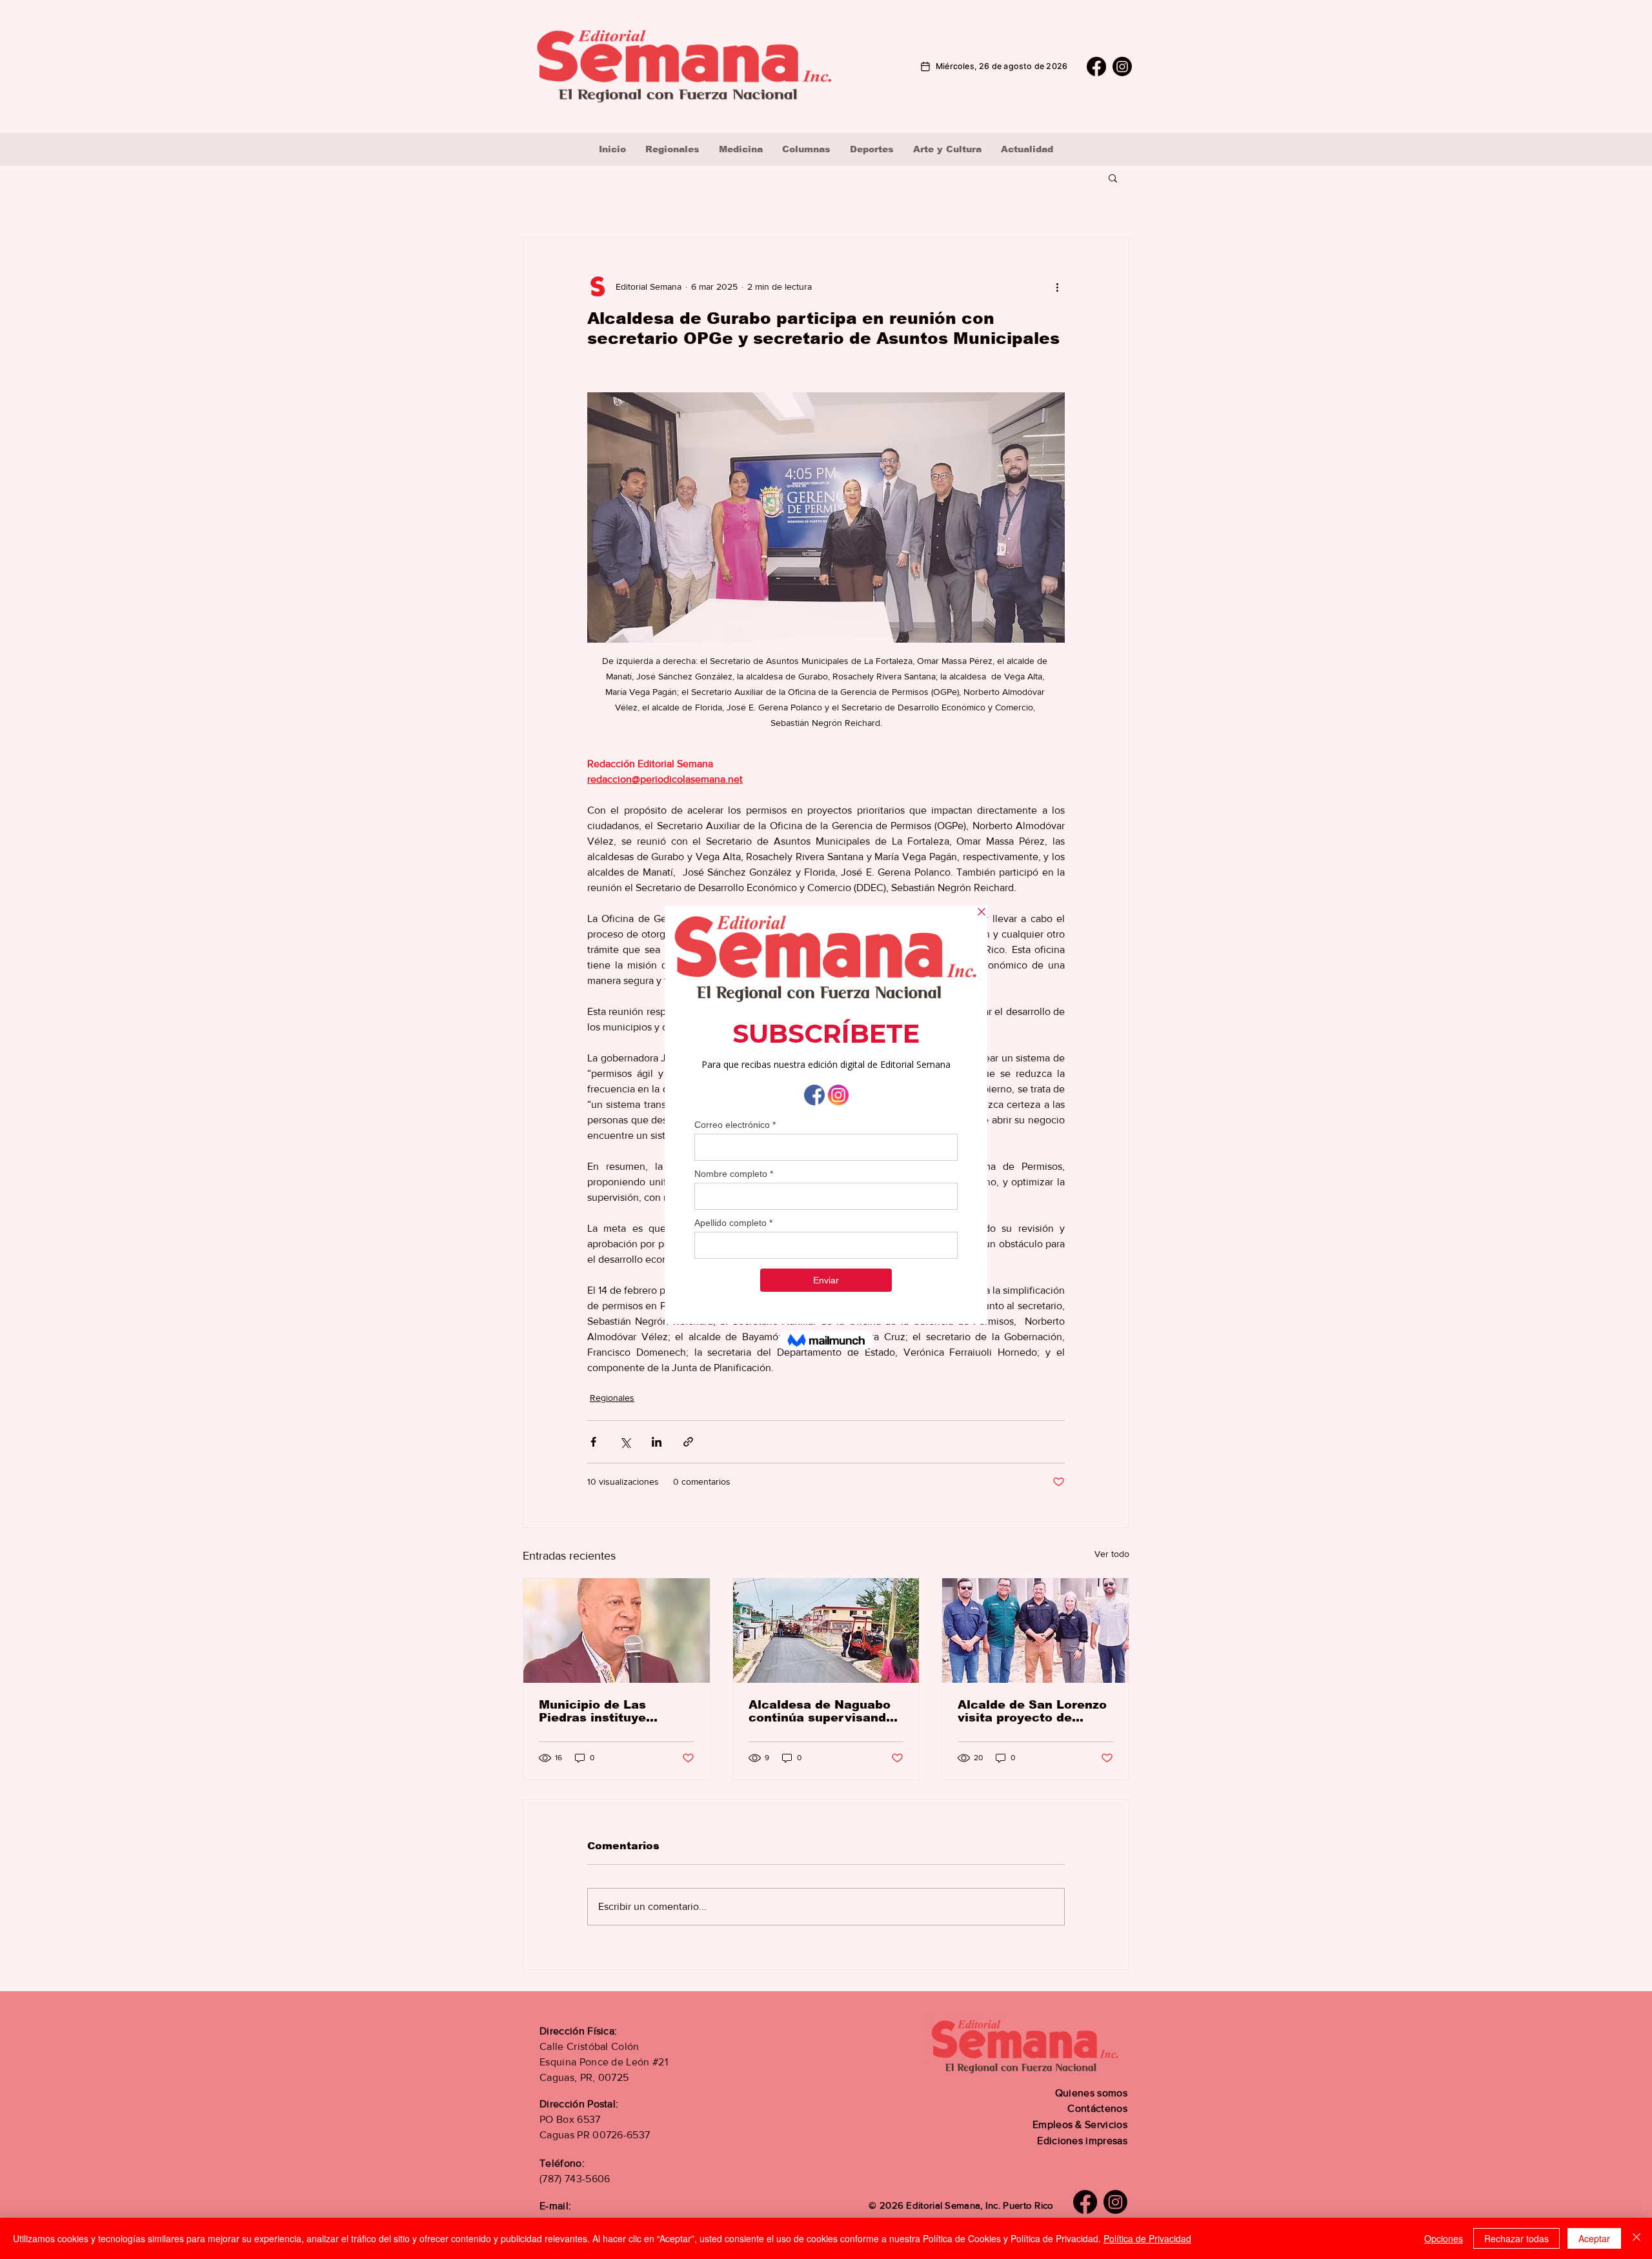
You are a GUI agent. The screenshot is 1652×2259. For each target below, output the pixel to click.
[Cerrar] (1637, 2238)
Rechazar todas (1516, 2238)
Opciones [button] (1444, 2238)
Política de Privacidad (1147, 2238)
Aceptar (1594, 2238)
